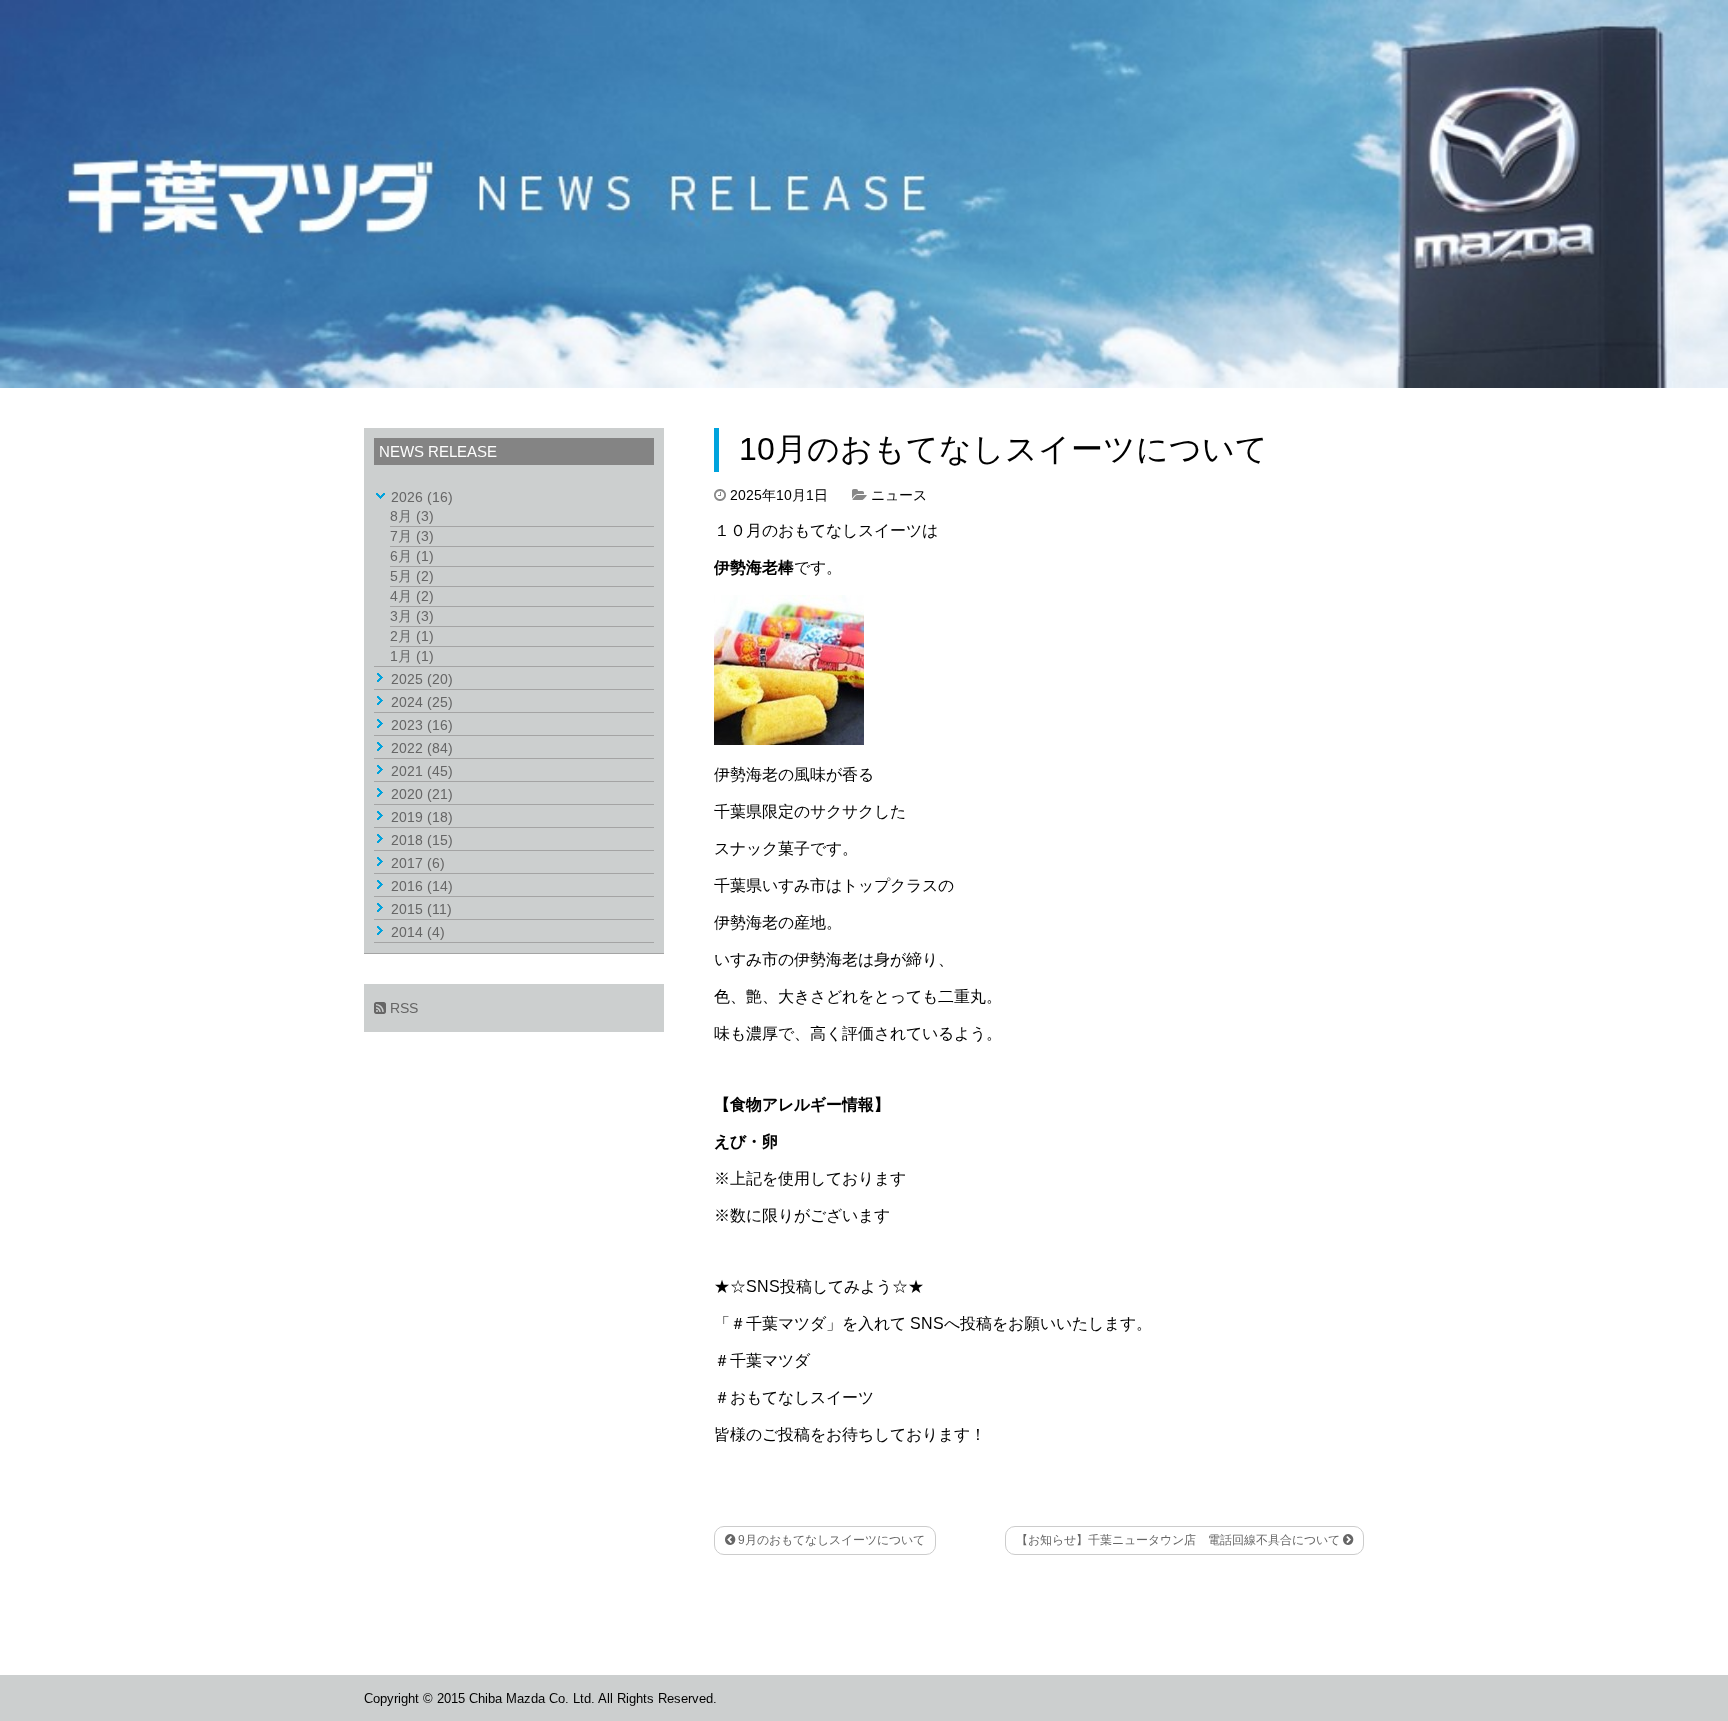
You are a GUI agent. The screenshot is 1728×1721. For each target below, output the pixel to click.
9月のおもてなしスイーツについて (830, 1540)
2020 (422, 794)
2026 (422, 497)
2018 (422, 840)
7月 (412, 536)
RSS (402, 1008)
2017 (418, 863)
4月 (412, 596)
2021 (422, 771)
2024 (422, 702)
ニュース (899, 495)
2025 (422, 679)
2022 (422, 748)
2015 (421, 909)
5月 (412, 576)
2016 (422, 886)
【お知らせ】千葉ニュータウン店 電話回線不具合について (1179, 1540)
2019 (422, 817)
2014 (418, 932)
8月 (412, 516)
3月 (412, 616)
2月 (412, 636)
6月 (412, 556)
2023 (422, 725)
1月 (412, 656)
